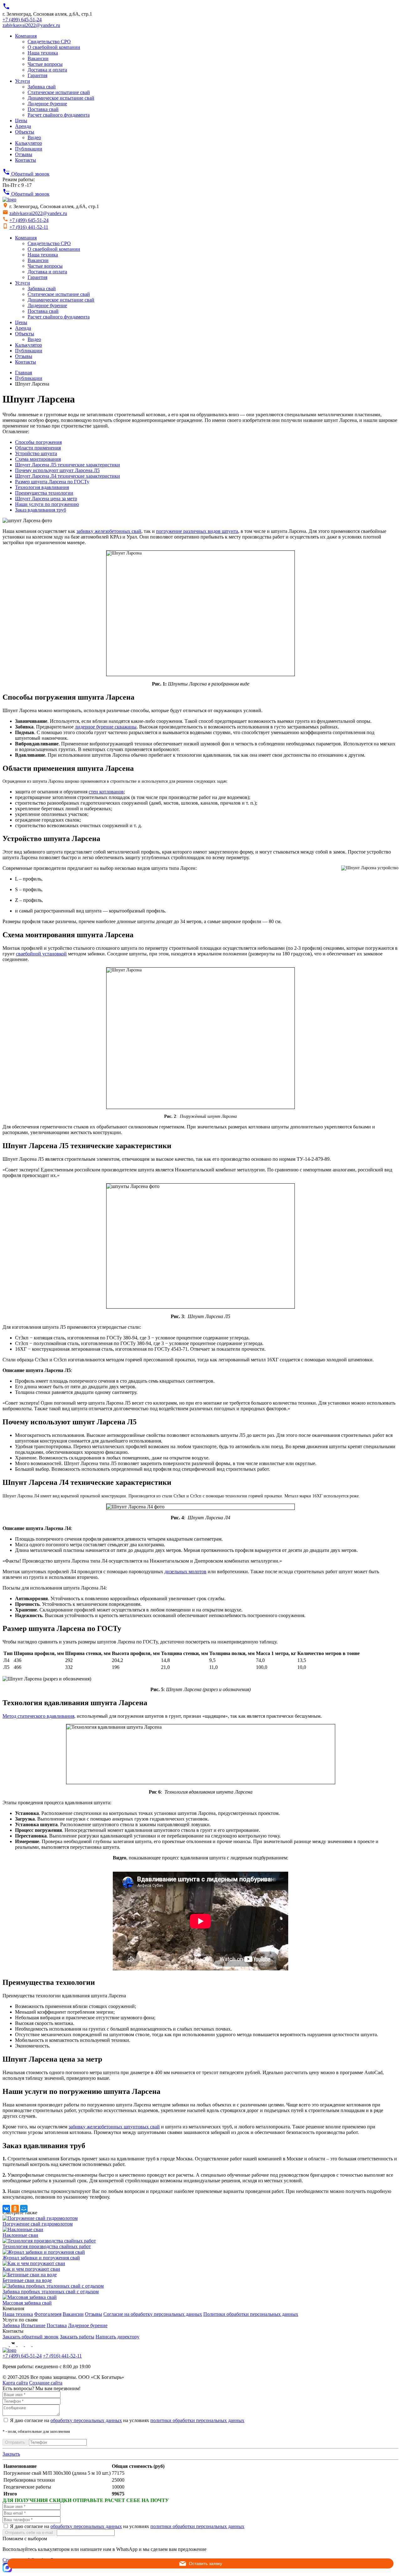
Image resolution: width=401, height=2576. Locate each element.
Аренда (23, 126)
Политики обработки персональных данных (251, 2314)
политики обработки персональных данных (197, 2420)
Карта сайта (15, 2383)
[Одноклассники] (15, 2209)
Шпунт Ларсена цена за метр (46, 499)
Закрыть (11, 2454)
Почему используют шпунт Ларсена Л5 (57, 470)
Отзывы (24, 154)
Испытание (33, 2325)
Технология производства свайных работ (47, 2246)
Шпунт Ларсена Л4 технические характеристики (68, 476)
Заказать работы (77, 2337)
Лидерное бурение (47, 104)
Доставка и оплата (47, 70)
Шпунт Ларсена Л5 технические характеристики (68, 465)
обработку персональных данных (86, 2420)
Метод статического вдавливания (38, 1716)
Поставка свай (43, 109)
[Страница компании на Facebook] (6, 2345)
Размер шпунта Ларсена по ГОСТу (52, 482)
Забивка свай (42, 87)
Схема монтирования (38, 459)
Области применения (38, 448)
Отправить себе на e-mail (29, 2533)
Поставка (57, 2325)
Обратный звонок (26, 174)
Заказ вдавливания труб (41, 510)
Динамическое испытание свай (61, 98)
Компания (26, 36)
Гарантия (37, 75)
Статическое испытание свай (59, 92)
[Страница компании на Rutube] (29, 2345)
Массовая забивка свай (27, 2303)
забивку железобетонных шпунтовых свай (114, 2127)
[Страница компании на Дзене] (36, 2345)
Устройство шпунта (36, 453)
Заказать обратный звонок (31, 2337)
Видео (34, 137)
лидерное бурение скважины (106, 727)
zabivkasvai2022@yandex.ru (31, 25)
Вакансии (38, 58)
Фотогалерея (48, 2314)
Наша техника (43, 53)
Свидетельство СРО (49, 42)
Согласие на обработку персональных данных (153, 2314)
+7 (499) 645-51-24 (22, 20)
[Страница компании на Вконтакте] (14, 2345)
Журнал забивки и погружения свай (41, 2258)
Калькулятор (29, 143)
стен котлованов (106, 792)
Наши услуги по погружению (47, 504)
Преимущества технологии (44, 493)
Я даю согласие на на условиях (127, 2420)
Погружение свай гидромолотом (38, 2224)
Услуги (23, 81)
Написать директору (117, 2337)
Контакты (26, 160)
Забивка (11, 2325)
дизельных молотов (185, 1572)
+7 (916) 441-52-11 (29, 227)
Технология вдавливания (42, 487)
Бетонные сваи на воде (27, 2280)
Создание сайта (46, 2383)
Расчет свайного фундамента (59, 115)
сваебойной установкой (41, 954)
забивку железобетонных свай (109, 531)
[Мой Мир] (24, 2209)
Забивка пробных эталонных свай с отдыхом (51, 2292)
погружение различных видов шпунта (197, 531)
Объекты (25, 132)
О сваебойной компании (54, 47)
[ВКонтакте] (6, 2209)
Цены (21, 121)
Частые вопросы (45, 64)
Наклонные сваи (20, 2235)
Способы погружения (38, 442)
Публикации (29, 149)
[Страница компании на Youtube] (21, 2345)
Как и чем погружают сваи (31, 2269)
